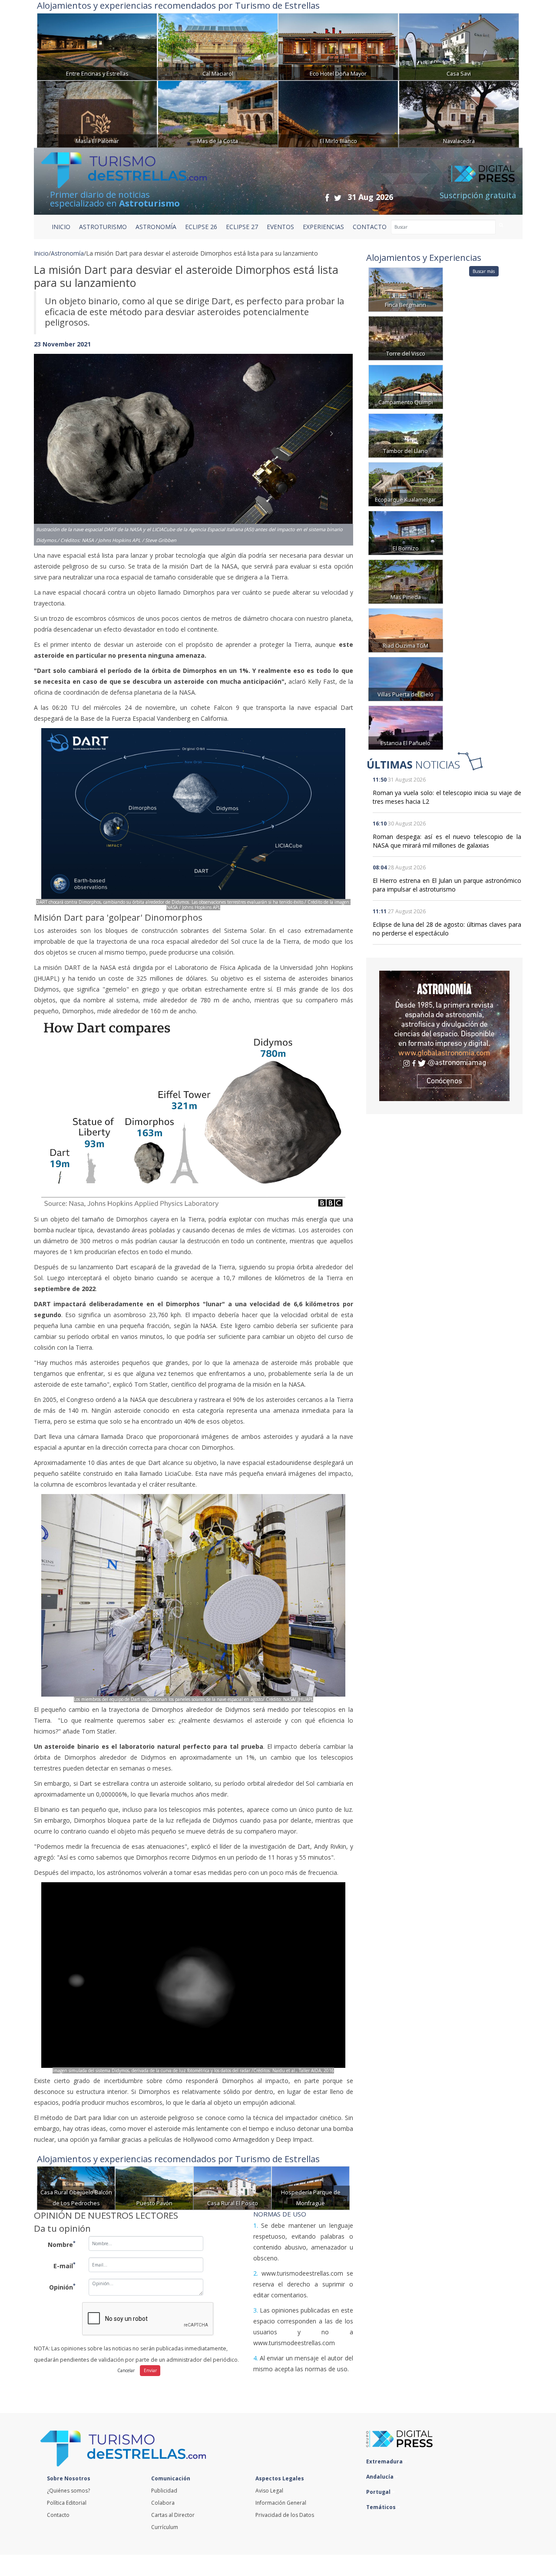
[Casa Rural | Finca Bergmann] (406, 289)
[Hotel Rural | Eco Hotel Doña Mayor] (338, 46)
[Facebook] (327, 198)
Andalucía (381, 2477)
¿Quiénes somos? (68, 2491)
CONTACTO (370, 227)
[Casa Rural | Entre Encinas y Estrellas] (97, 46)
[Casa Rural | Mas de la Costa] (218, 113)
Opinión (62, 2286)
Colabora (163, 2503)
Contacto (58, 2515)
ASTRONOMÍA (156, 227)
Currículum (165, 2527)
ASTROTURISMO (103, 227)
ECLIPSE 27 (242, 227)
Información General (281, 2503)
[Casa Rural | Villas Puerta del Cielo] (406, 678)
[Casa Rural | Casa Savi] (459, 46)
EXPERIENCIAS (323, 227)
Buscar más (484, 271)
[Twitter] (338, 198)
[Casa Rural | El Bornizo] (406, 532)
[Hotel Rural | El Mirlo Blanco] (338, 113)
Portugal (379, 2492)
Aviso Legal (269, 2491)
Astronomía (67, 253)
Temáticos (382, 2507)
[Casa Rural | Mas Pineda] (406, 581)
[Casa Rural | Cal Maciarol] (218, 46)
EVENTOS (280, 227)
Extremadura (385, 2461)
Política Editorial (67, 2503)
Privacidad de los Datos (285, 2515)
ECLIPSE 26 (201, 227)
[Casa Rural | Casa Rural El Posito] (232, 2188)
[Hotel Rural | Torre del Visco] (406, 338)
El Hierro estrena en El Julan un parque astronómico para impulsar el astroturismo (447, 885)
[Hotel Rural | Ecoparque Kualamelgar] (406, 484)
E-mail (65, 2265)
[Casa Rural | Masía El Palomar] (97, 113)
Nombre (62, 2244)
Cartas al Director (173, 2515)
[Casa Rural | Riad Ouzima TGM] (406, 630)
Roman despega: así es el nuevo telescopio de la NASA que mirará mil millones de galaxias (447, 841)
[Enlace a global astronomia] (444, 1036)
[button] (58, 441)
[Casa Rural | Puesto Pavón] (154, 2188)
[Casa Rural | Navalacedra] (459, 113)
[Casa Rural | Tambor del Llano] (406, 435)
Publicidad (164, 2491)
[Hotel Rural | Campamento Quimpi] (406, 386)
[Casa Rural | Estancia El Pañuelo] (406, 727)
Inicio (61, 227)
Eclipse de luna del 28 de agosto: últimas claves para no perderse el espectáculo (447, 929)
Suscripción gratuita (478, 195)
